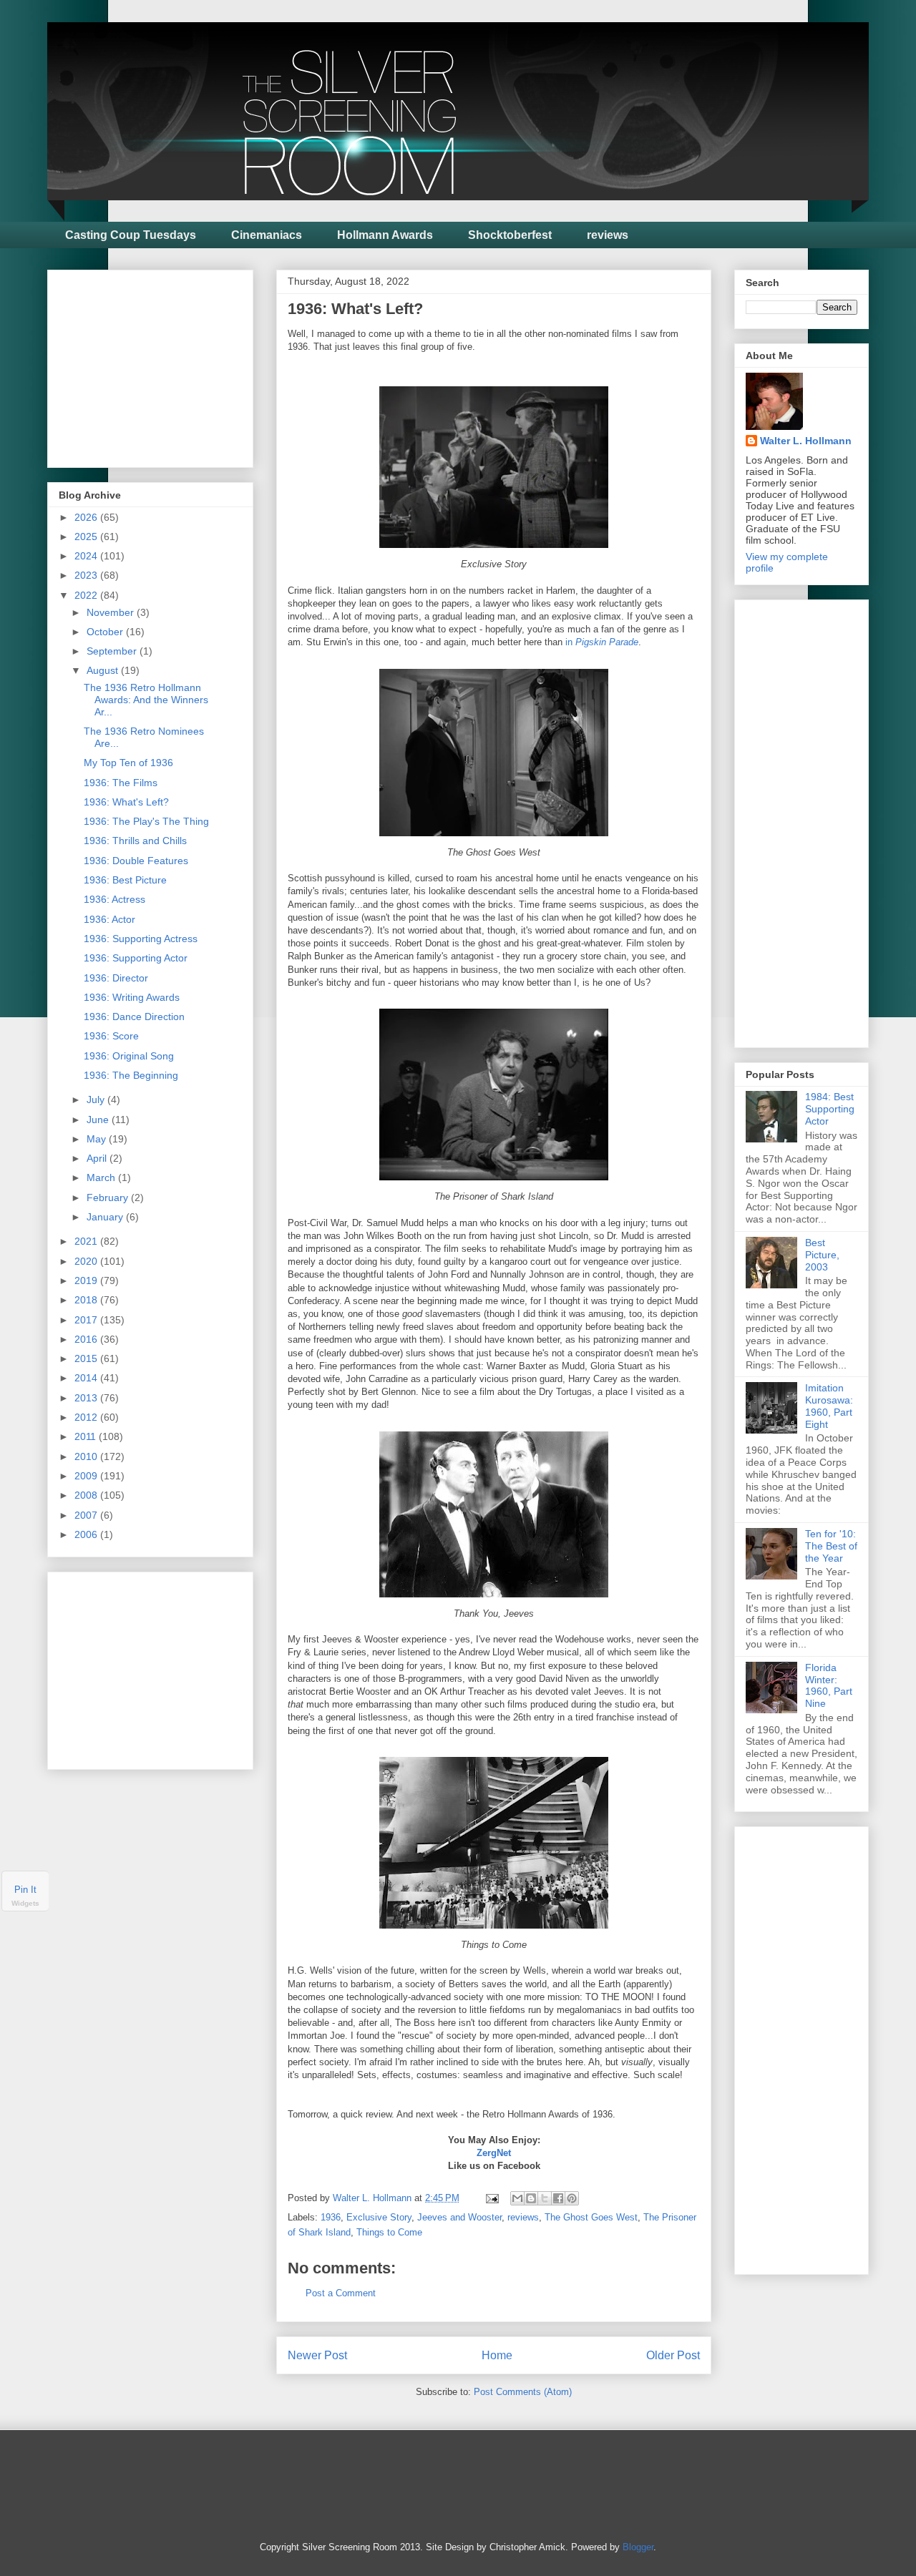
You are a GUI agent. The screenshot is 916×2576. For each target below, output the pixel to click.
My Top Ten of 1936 (128, 763)
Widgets (25, 1903)
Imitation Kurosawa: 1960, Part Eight (829, 1406)
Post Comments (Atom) (523, 2392)
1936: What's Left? (126, 802)
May (98, 1139)
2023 (87, 575)
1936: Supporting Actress (141, 939)
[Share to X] (545, 2198)
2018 (87, 1300)
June (99, 1120)
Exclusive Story (379, 2217)
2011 (87, 1436)
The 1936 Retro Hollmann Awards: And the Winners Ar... (146, 700)
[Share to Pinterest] (572, 2198)
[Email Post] (491, 2198)
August (104, 670)
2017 (87, 1320)
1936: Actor (109, 919)
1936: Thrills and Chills (135, 841)
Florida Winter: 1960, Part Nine (829, 1685)
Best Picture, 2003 (822, 1255)
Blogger (638, 2547)
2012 (87, 1417)
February (109, 1198)
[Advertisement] (166, 365)
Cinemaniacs (267, 235)
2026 (87, 517)
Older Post (673, 2355)
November (112, 612)
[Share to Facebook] (558, 2198)
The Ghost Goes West (591, 2217)
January (106, 1217)
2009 (87, 1476)
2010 (87, 1456)
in (602, 642)
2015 (87, 1358)
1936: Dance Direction (134, 1017)
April (98, 1158)
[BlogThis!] (531, 2198)
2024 (87, 556)
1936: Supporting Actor (136, 958)
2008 (87, 1495)
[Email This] (517, 2198)
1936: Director (116, 978)
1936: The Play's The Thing (146, 821)
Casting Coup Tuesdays (131, 235)
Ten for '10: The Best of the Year (831, 1546)
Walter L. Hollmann (806, 441)
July (97, 1100)
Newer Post (317, 2355)
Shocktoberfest (510, 235)
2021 (87, 1241)
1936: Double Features (136, 861)
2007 (87, 1515)
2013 (87, 1398)
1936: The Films (121, 783)
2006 (87, 1534)
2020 (87, 1261)
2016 (87, 1339)
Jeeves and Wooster (459, 2217)
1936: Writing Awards (132, 997)
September (113, 651)
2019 (87, 1280)
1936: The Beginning (131, 1075)
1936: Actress (114, 899)
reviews (608, 235)
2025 (87, 537)
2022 (87, 595)
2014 (87, 1378)
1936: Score (111, 1036)
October (106, 632)
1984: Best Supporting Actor (830, 1109)
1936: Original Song (129, 1056)
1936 (331, 2217)
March (102, 1177)
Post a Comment (341, 2293)
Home (497, 2355)
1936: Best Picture (125, 880)
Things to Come (389, 2232)
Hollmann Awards (385, 235)
